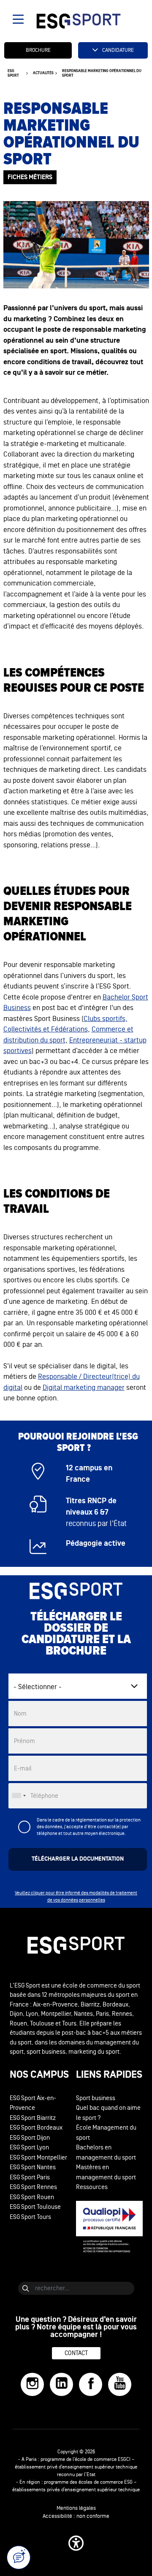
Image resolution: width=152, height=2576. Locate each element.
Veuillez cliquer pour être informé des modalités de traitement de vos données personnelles (76, 1896)
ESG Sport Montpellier (38, 2158)
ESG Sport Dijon (30, 2138)
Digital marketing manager (84, 1387)
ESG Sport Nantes (33, 2167)
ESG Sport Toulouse (35, 2207)
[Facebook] (91, 2384)
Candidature (118, 50)
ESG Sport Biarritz (33, 2118)
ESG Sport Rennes (33, 2187)
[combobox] (19, 1796)
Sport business (96, 2098)
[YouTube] (120, 2384)
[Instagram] (32, 2384)
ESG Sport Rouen (32, 2197)
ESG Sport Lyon (29, 2148)
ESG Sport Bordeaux (36, 2128)
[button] (76, 2543)
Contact (76, 2353)
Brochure (38, 50)
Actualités (43, 73)
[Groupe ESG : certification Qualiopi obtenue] (109, 2227)
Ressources (92, 2187)
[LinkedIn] (61, 2384)
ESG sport (13, 73)
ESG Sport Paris (30, 2177)
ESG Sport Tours (30, 2217)
